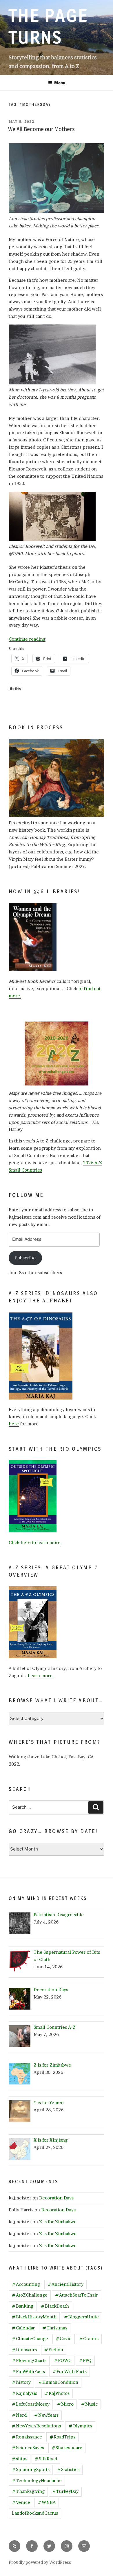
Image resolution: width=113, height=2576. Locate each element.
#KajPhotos (57, 2393)
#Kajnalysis (24, 2393)
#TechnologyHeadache (37, 2480)
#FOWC (63, 2360)
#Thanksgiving (28, 2491)
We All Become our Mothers (41, 129)
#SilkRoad (46, 2459)
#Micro (65, 2404)
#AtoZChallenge (30, 2295)
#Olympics (80, 2426)
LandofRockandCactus (35, 2513)
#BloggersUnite (81, 2317)
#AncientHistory (65, 2284)
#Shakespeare (67, 2448)
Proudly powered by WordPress (40, 2562)
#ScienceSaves (28, 2448)
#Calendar (23, 2328)
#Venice (21, 2502)
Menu (60, 83)
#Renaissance (27, 2437)
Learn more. (41, 1676)
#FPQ (85, 2360)
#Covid (64, 2339)
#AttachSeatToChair (76, 2295)
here (14, 1424)
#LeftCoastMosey (31, 2404)
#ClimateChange (30, 2339)
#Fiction (54, 2350)
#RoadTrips (62, 2437)
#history (21, 2382)
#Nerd (19, 2415)
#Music (89, 2404)
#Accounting (26, 2284)
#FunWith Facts (70, 2371)
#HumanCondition (58, 2382)
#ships (20, 2459)
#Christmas (55, 2328)
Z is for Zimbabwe (58, 2222)
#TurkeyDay (65, 2491)
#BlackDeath (55, 2306)
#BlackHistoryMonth (34, 2317)
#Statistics (68, 2469)
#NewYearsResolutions (36, 2426)
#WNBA (47, 2502)
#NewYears (46, 2415)
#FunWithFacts (28, 2371)
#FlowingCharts (29, 2360)
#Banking (23, 2306)
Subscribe (25, 1258)
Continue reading (27, 639)
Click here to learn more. (35, 1542)
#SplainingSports (31, 2469)
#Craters (89, 2339)
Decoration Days (56, 2198)
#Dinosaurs (24, 2350)
